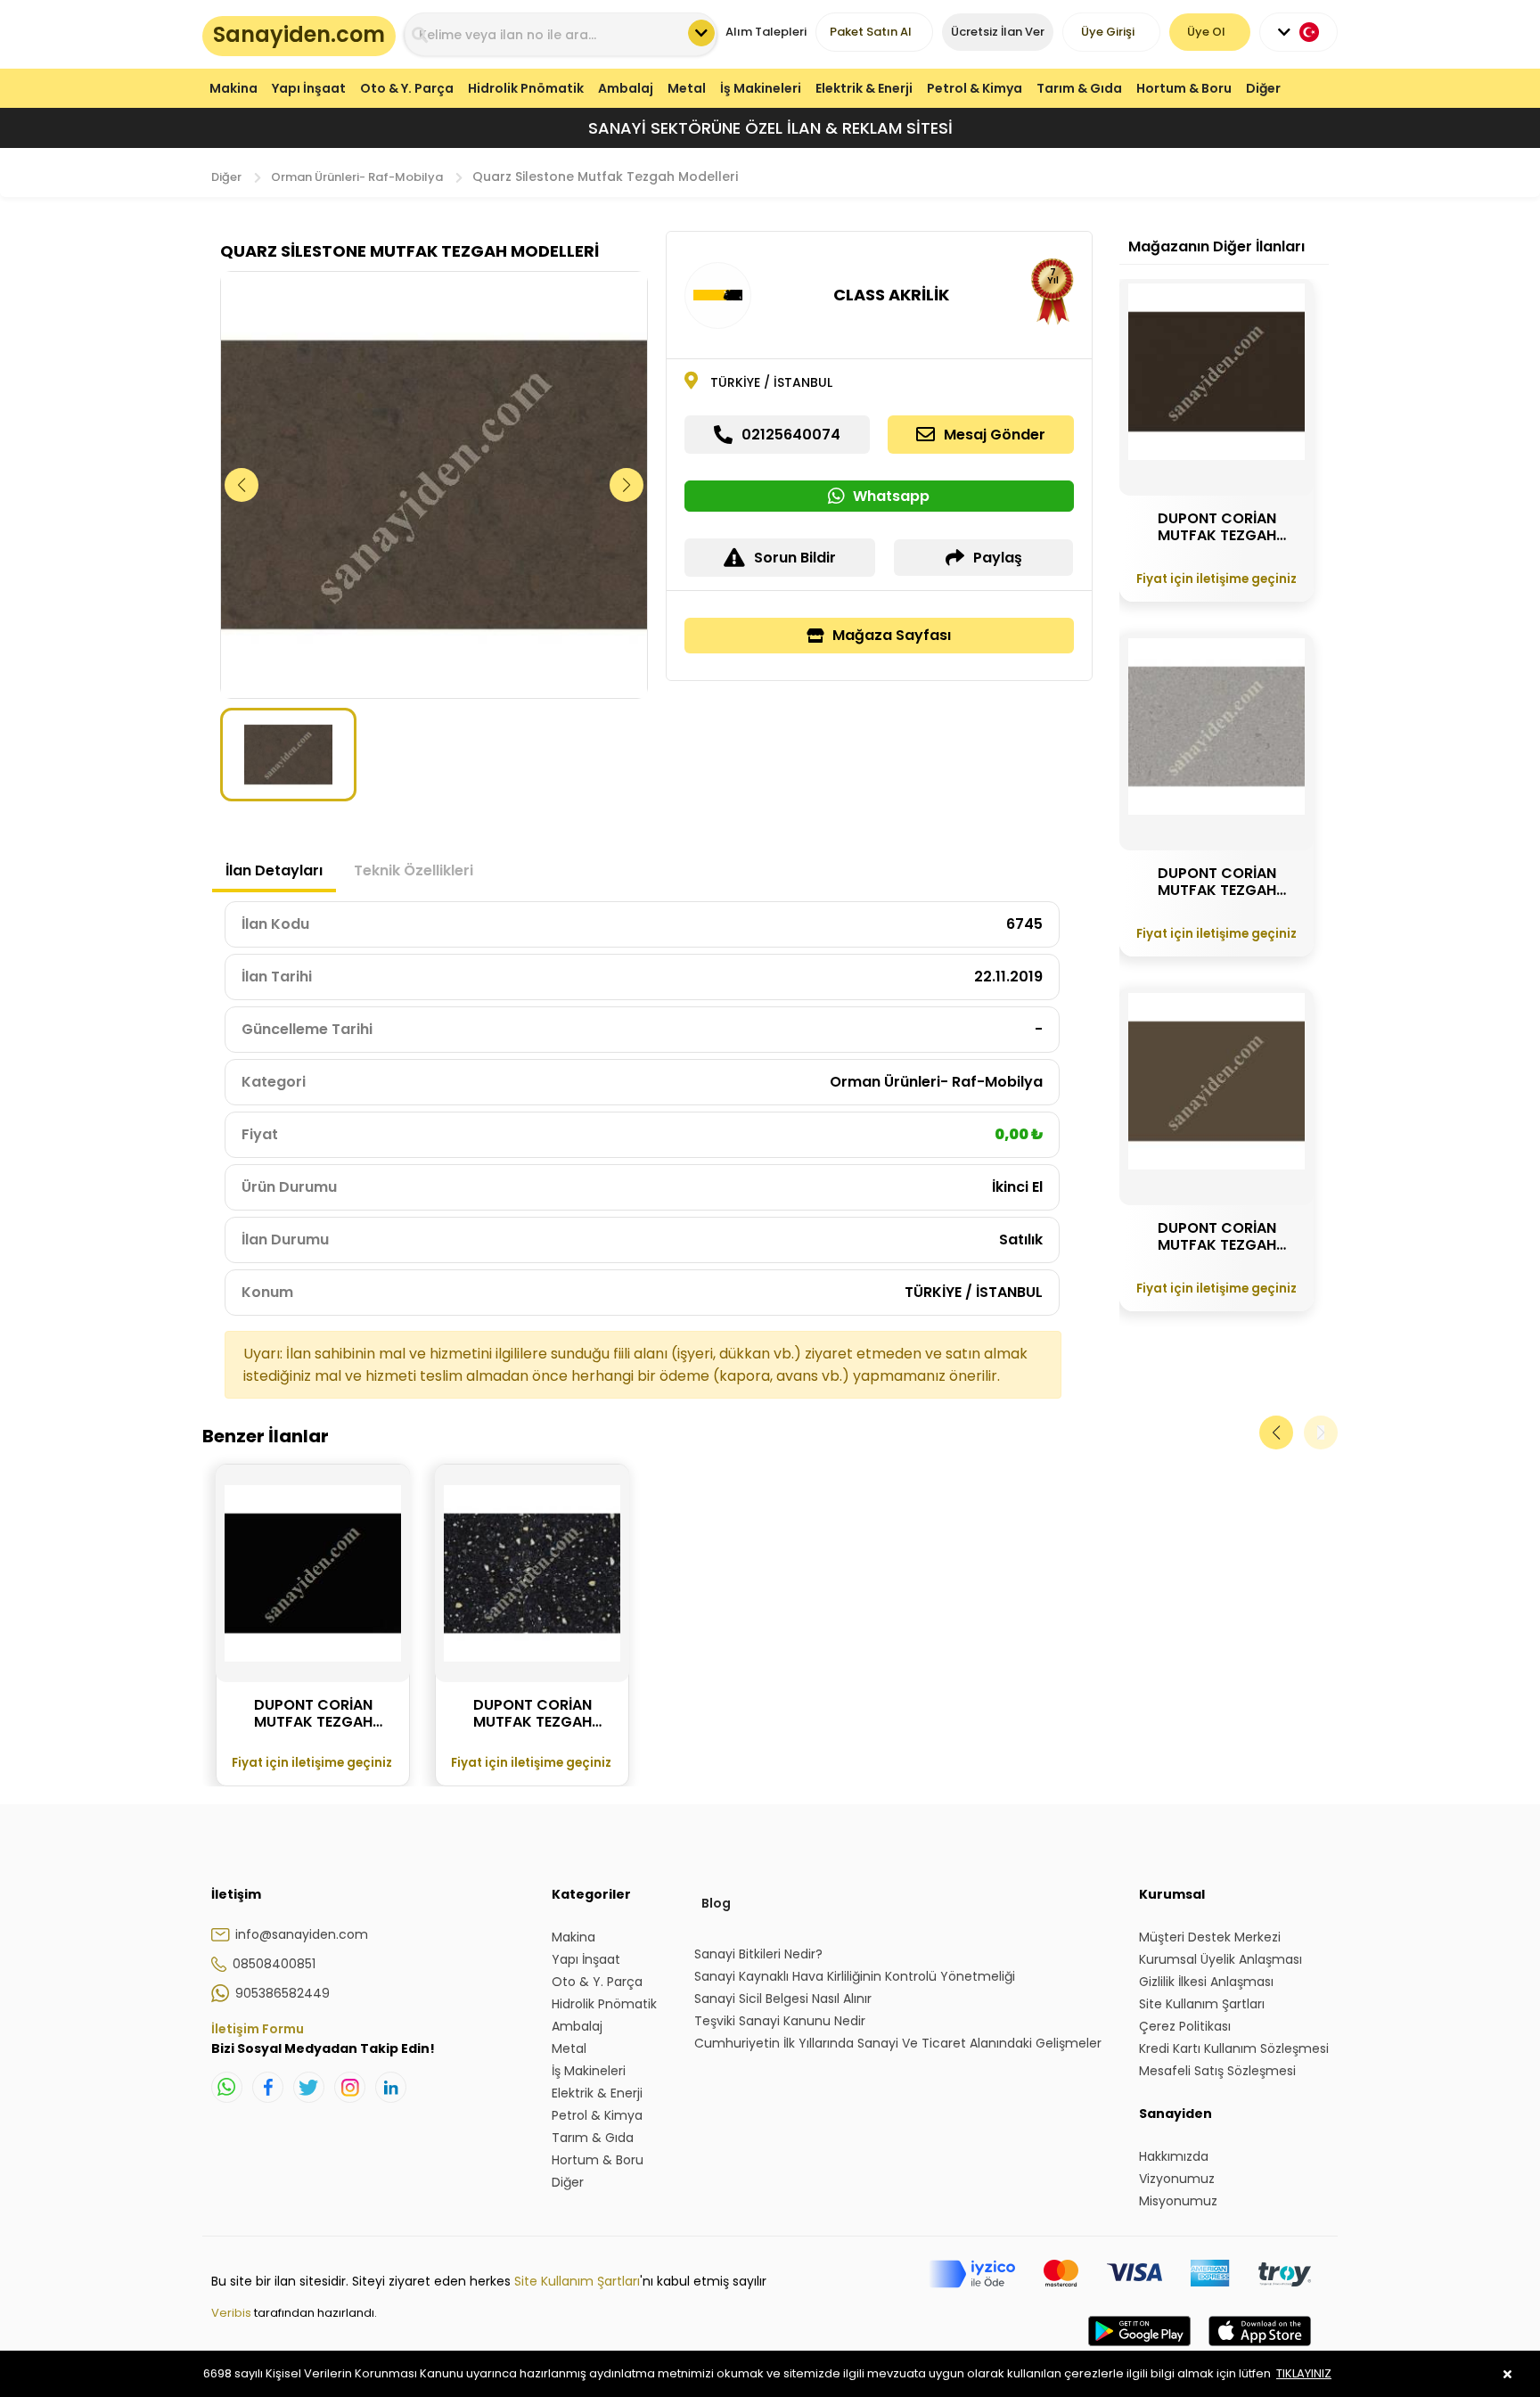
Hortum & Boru (1184, 88)
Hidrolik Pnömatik (526, 88)
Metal (687, 88)
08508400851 (274, 1964)
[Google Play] (1139, 2349)
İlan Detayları (274, 870)
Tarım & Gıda (1079, 88)
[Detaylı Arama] (701, 33)
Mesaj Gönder (995, 435)
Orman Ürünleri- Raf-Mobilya (357, 177)
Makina (233, 88)
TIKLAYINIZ (1304, 2373)
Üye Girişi (1108, 32)
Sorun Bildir (795, 558)
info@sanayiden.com (302, 1934)
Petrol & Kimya (975, 88)
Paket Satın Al (871, 32)
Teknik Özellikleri (414, 870)
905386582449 (283, 1993)
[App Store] (1260, 2349)
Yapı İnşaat (309, 88)
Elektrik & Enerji (864, 88)
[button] (627, 485)
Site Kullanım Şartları (577, 2281)
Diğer (1263, 88)
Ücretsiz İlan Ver (998, 32)
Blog (716, 1903)
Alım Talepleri (766, 32)
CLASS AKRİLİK (891, 295)
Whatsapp (891, 496)
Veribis (233, 2313)
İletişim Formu (258, 2029)
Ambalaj (626, 88)
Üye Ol (1206, 32)
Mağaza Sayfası (892, 635)
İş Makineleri (761, 88)
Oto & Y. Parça (407, 88)
